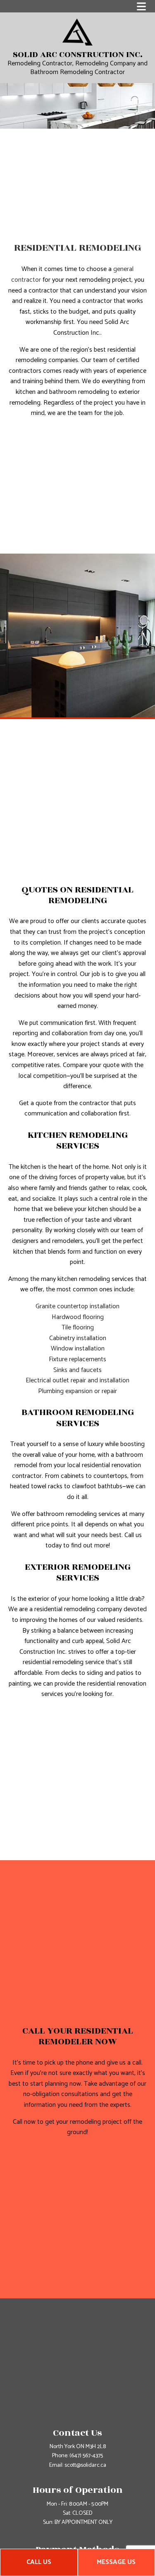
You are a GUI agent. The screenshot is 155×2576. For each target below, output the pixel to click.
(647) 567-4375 (86, 2456)
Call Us (39, 2562)
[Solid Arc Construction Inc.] (77, 32)
